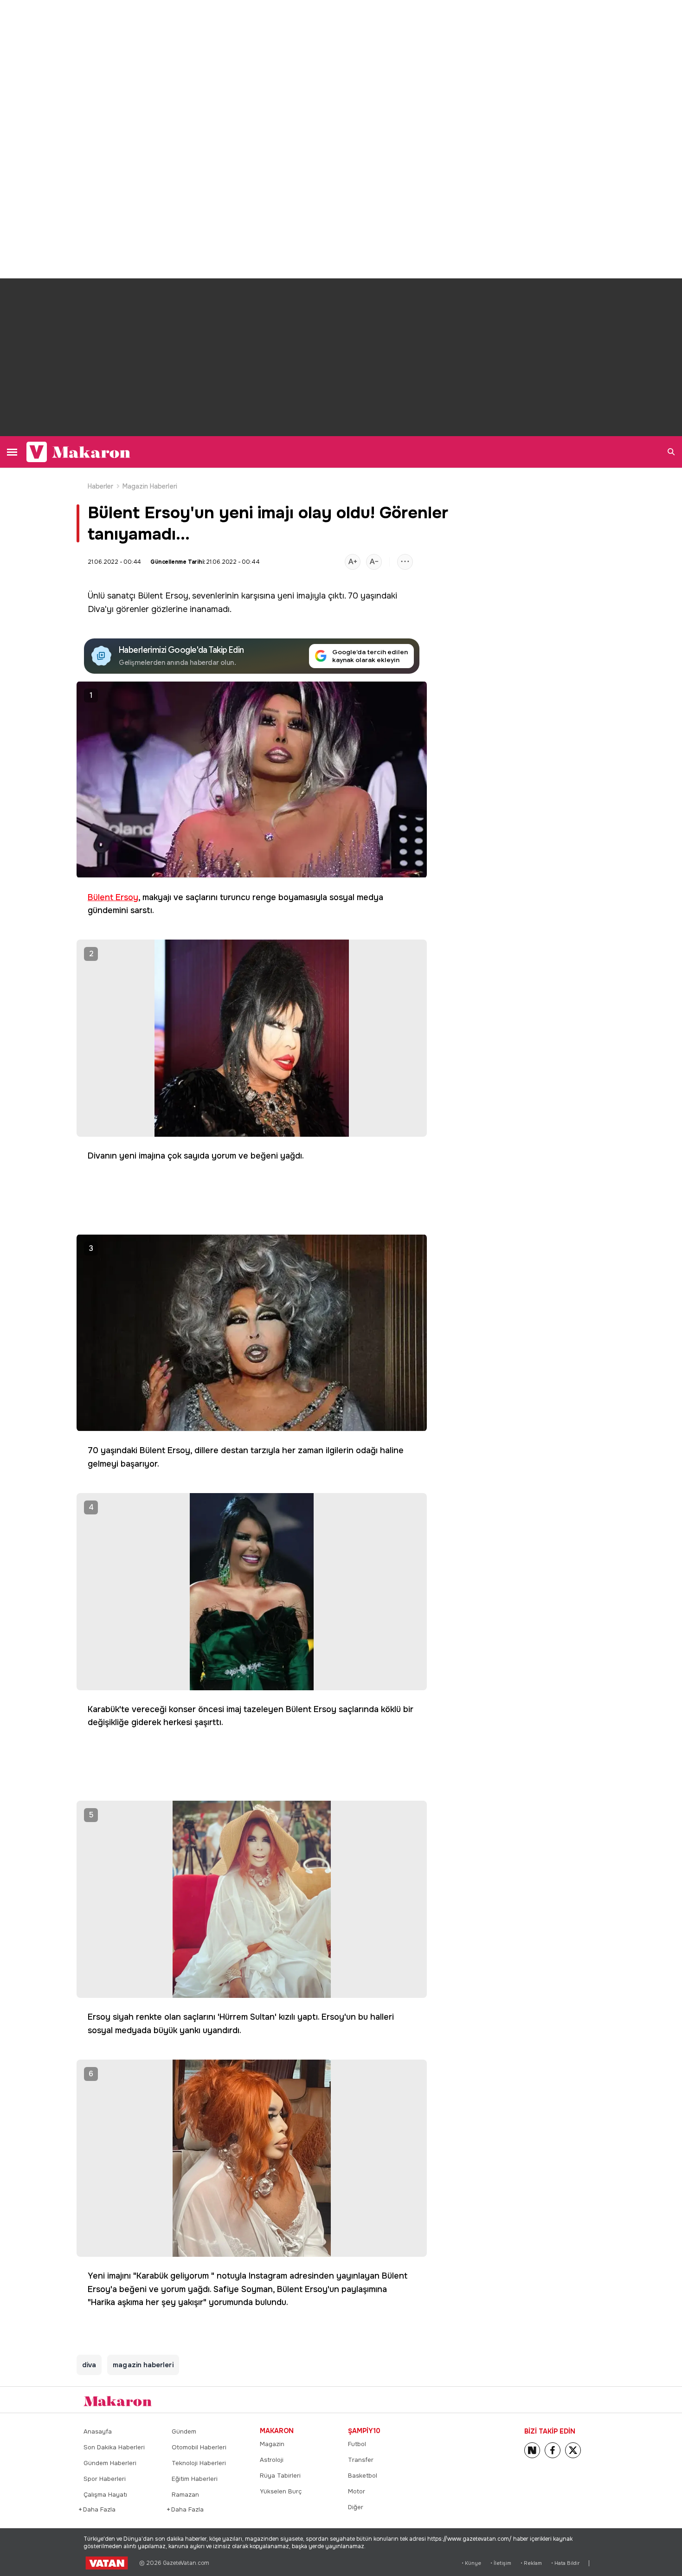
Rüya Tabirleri (280, 2476)
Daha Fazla (100, 2509)
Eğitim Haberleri (195, 2479)
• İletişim (501, 2563)
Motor (357, 2491)
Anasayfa (98, 2431)
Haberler (101, 486)
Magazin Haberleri (150, 486)
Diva (96, 609)
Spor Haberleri (105, 2479)
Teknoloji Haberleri (199, 2463)
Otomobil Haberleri (199, 2447)
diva (89, 2365)
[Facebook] (553, 2450)
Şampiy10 (364, 2431)
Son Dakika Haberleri (114, 2447)
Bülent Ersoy (163, 596)
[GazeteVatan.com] (107, 2563)
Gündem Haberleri (110, 2463)
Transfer (361, 2460)
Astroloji (272, 2460)
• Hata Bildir (565, 2563)
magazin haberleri (143, 2365)
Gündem (184, 2431)
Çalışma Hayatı (105, 2495)
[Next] (532, 2450)
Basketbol (363, 2476)
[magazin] (118, 2401)
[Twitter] (573, 2450)
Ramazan (185, 2495)
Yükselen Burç (281, 2491)
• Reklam (531, 2563)
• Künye (471, 2563)
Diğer (356, 2507)
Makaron (277, 2431)
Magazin (272, 2444)
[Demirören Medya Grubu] (578, 2400)
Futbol (357, 2444)
